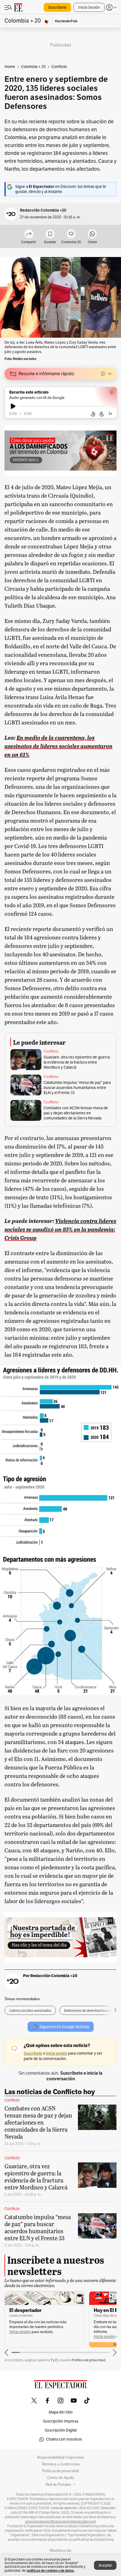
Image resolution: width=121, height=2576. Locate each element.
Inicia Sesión (89, 7)
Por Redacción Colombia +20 (50, 1976)
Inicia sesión (20, 2332)
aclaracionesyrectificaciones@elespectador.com (60, 2522)
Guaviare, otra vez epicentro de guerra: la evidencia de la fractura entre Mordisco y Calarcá (77, 1062)
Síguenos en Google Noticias (64, 2027)
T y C (54, 2360)
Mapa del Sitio (61, 2412)
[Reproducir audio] (13, 406)
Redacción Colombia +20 (43, 210)
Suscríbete (57, 7)
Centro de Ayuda (61, 2478)
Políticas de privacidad (60, 2471)
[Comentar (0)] (71, 234)
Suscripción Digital (61, 2430)
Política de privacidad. (89, 2360)
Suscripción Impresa (60, 2421)
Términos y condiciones (61, 2464)
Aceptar (105, 2565)
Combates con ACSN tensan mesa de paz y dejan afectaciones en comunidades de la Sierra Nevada (76, 1113)
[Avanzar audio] (102, 414)
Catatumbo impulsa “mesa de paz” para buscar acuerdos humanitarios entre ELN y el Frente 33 (77, 1088)
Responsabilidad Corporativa (61, 2458)
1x (110, 413)
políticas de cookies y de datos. (51, 2570)
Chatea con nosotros (64, 2439)
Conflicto (51, 1051)
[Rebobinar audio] (93, 414)
